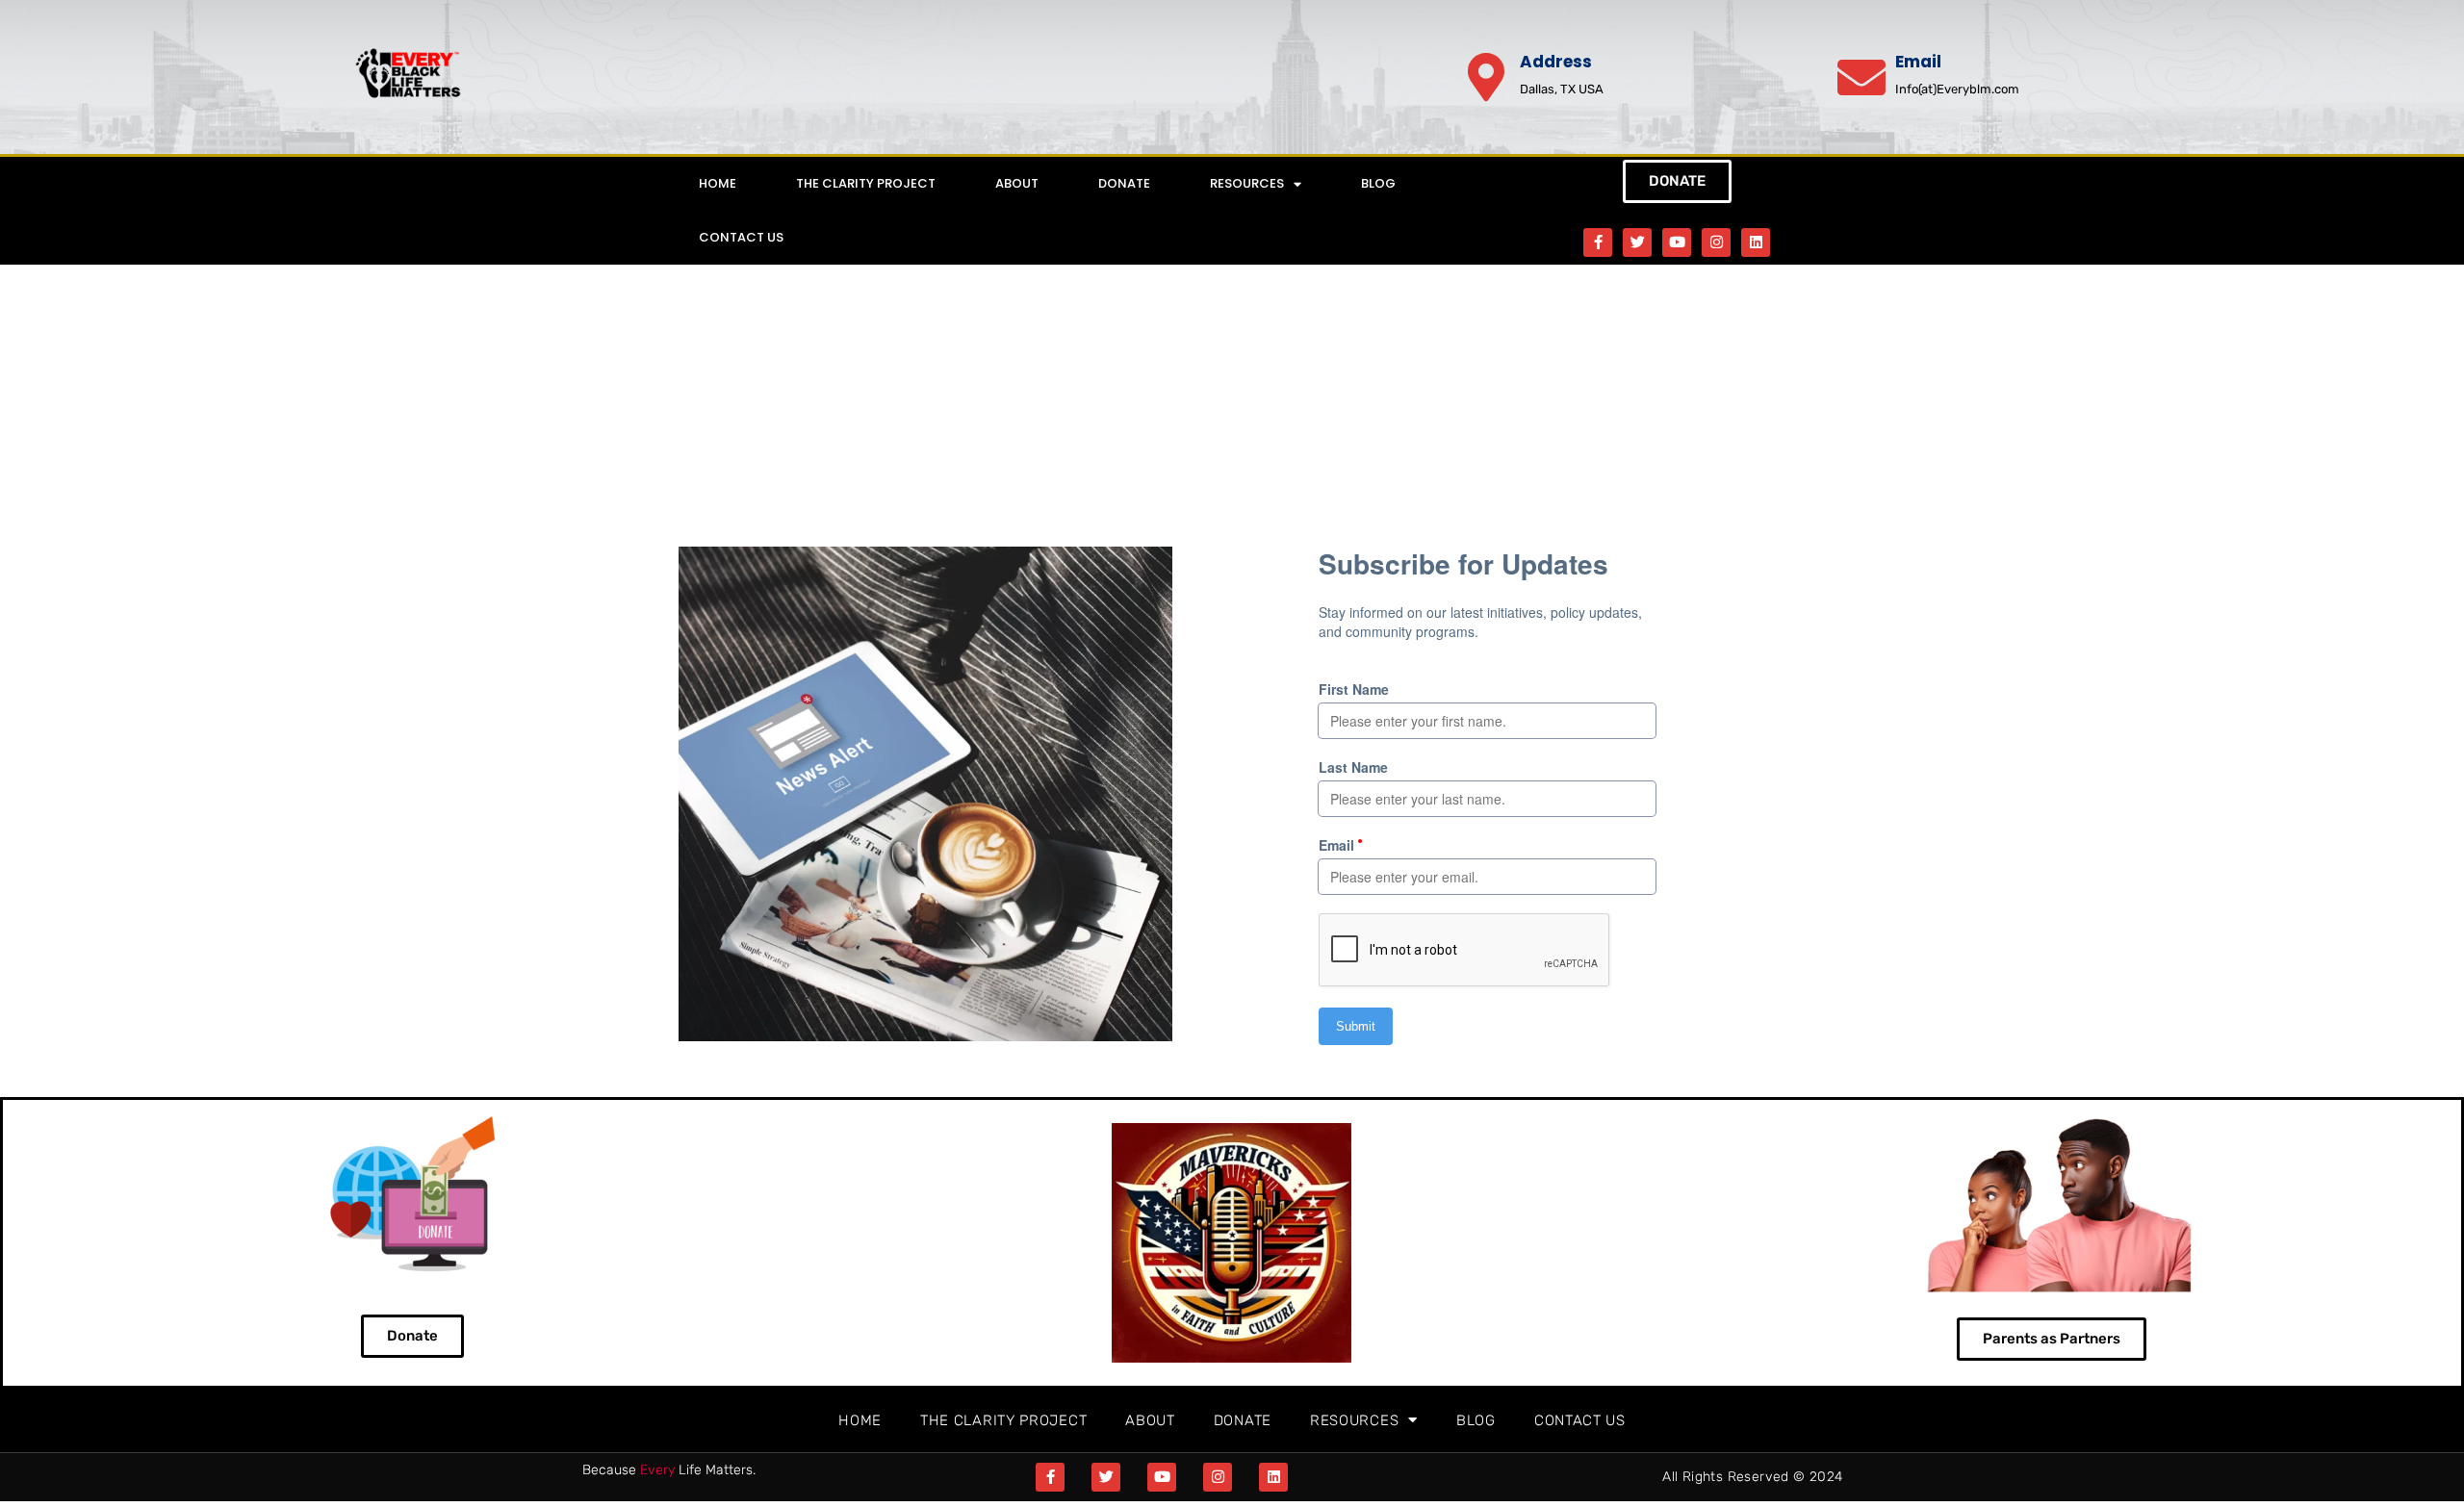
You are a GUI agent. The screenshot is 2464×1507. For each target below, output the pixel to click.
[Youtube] (1677, 243)
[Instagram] (1716, 243)
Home (718, 183)
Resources (1247, 183)
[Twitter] (1637, 243)
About (1017, 183)
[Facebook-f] (1598, 243)
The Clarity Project (866, 183)
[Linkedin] (1756, 243)
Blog (1378, 183)
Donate (1124, 183)
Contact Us (741, 237)
